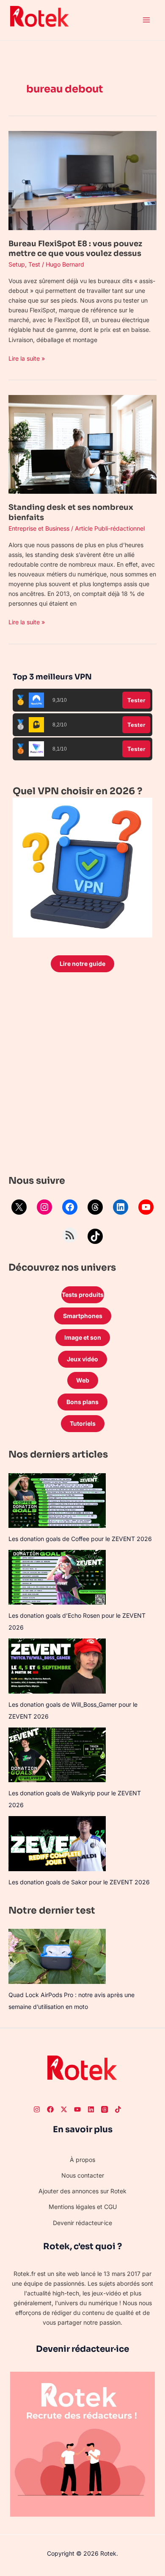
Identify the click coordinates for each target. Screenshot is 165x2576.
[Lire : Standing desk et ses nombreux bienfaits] (82, 444)
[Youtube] (77, 2109)
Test (34, 264)
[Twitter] (64, 2109)
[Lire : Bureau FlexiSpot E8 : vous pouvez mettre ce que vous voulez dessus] (82, 180)
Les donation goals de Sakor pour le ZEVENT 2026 (79, 1882)
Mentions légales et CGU (83, 2207)
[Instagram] (44, 1207)
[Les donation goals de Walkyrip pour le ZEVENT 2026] (57, 1755)
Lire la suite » (27, 358)
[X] (19, 1207)
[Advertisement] (82, 1076)
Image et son (83, 1337)
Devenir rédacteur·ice (82, 2223)
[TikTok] (95, 1236)
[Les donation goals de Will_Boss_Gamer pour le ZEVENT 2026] (57, 1666)
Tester (136, 700)
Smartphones (83, 1316)
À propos (82, 2160)
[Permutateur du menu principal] (146, 20)
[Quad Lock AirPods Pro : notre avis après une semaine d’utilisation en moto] (57, 1956)
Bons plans (82, 1402)
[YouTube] (146, 1207)
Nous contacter (83, 2175)
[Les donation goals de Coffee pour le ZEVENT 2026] (57, 1501)
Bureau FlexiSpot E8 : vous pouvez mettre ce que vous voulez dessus (75, 249)
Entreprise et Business (39, 528)
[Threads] (95, 1207)
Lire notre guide (82, 964)
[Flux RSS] (70, 1235)
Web (83, 1380)
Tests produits (83, 1295)
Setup (17, 264)
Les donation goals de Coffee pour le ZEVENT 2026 (80, 1539)
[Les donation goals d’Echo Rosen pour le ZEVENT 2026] (57, 1577)
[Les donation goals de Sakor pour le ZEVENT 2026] (57, 1843)
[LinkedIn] (121, 1207)
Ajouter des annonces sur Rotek (82, 2191)
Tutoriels (83, 1423)
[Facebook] (70, 1207)
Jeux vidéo (82, 1359)
